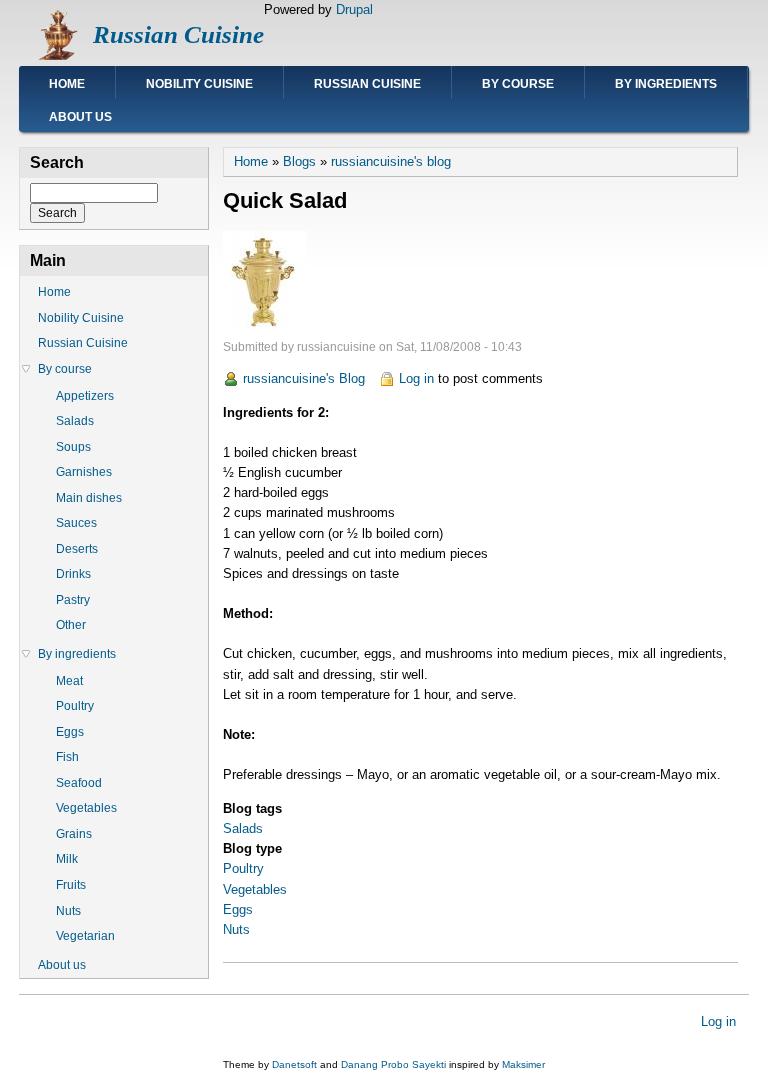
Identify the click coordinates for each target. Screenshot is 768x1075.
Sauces (76, 523)
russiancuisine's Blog (304, 378)
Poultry (243, 868)
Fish (67, 757)
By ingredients (666, 84)
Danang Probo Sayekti (393, 1064)
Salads (243, 828)
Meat (69, 681)
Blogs (299, 161)
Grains (74, 834)
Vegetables (255, 889)
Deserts (77, 549)
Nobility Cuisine (199, 84)
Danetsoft (294, 1064)
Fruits (71, 885)
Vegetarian (85, 936)
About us (80, 117)
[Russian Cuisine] (56, 55)
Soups (73, 447)
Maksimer (523, 1064)
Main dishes (89, 498)
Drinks (73, 574)
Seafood (79, 783)
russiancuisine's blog (391, 161)
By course (518, 84)
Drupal (354, 9)
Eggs (238, 909)
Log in (416, 378)
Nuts (236, 929)
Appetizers (85, 396)
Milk (67, 859)
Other (71, 625)
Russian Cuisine (178, 34)
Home (67, 84)
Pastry (73, 600)
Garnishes (84, 472)
